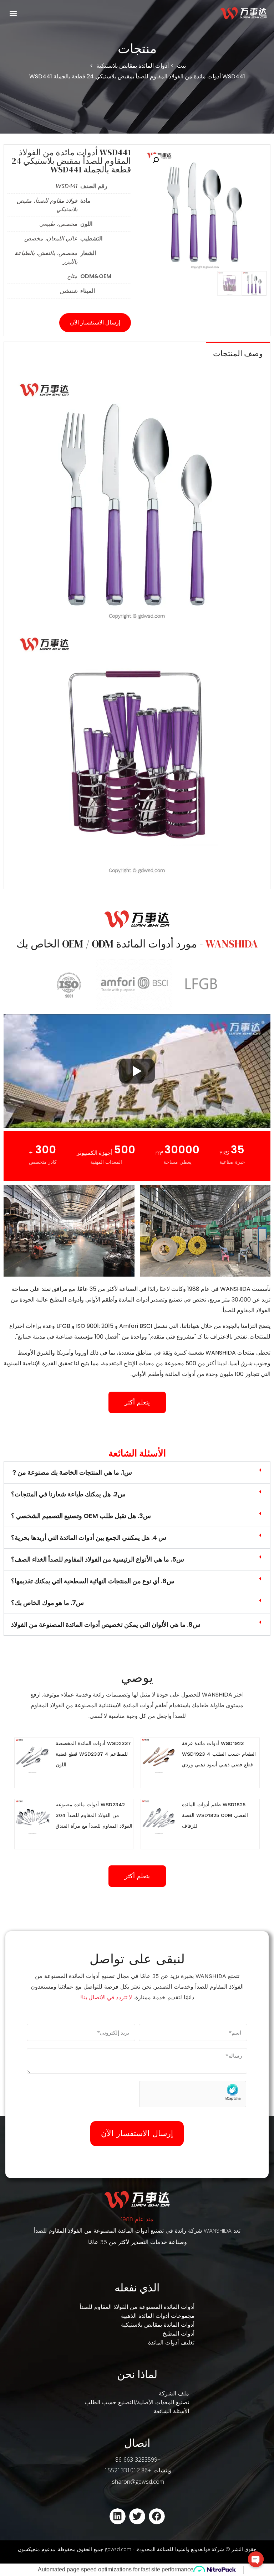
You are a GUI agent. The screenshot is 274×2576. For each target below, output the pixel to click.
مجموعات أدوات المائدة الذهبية (158, 2316)
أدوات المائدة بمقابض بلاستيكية (158, 2325)
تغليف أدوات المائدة (171, 2343)
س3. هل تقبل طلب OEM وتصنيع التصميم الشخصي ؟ (81, 1516)
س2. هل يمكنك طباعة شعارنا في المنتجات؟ (68, 1494)
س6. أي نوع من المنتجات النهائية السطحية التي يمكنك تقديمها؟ (93, 1581)
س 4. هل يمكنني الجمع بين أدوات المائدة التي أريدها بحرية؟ (89, 1538)
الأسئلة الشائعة (171, 2411)
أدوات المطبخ (179, 2334)
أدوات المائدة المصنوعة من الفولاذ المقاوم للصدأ (137, 2307)
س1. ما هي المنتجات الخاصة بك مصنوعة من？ (72, 1472)
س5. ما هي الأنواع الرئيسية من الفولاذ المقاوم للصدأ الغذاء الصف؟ (98, 1559)
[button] (13, 13)
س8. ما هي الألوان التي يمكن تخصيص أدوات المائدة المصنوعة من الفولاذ (106, 1624)
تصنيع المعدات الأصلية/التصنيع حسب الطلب (137, 2402)
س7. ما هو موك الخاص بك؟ (47, 1603)
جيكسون (27, 2549)
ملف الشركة (174, 2393)
